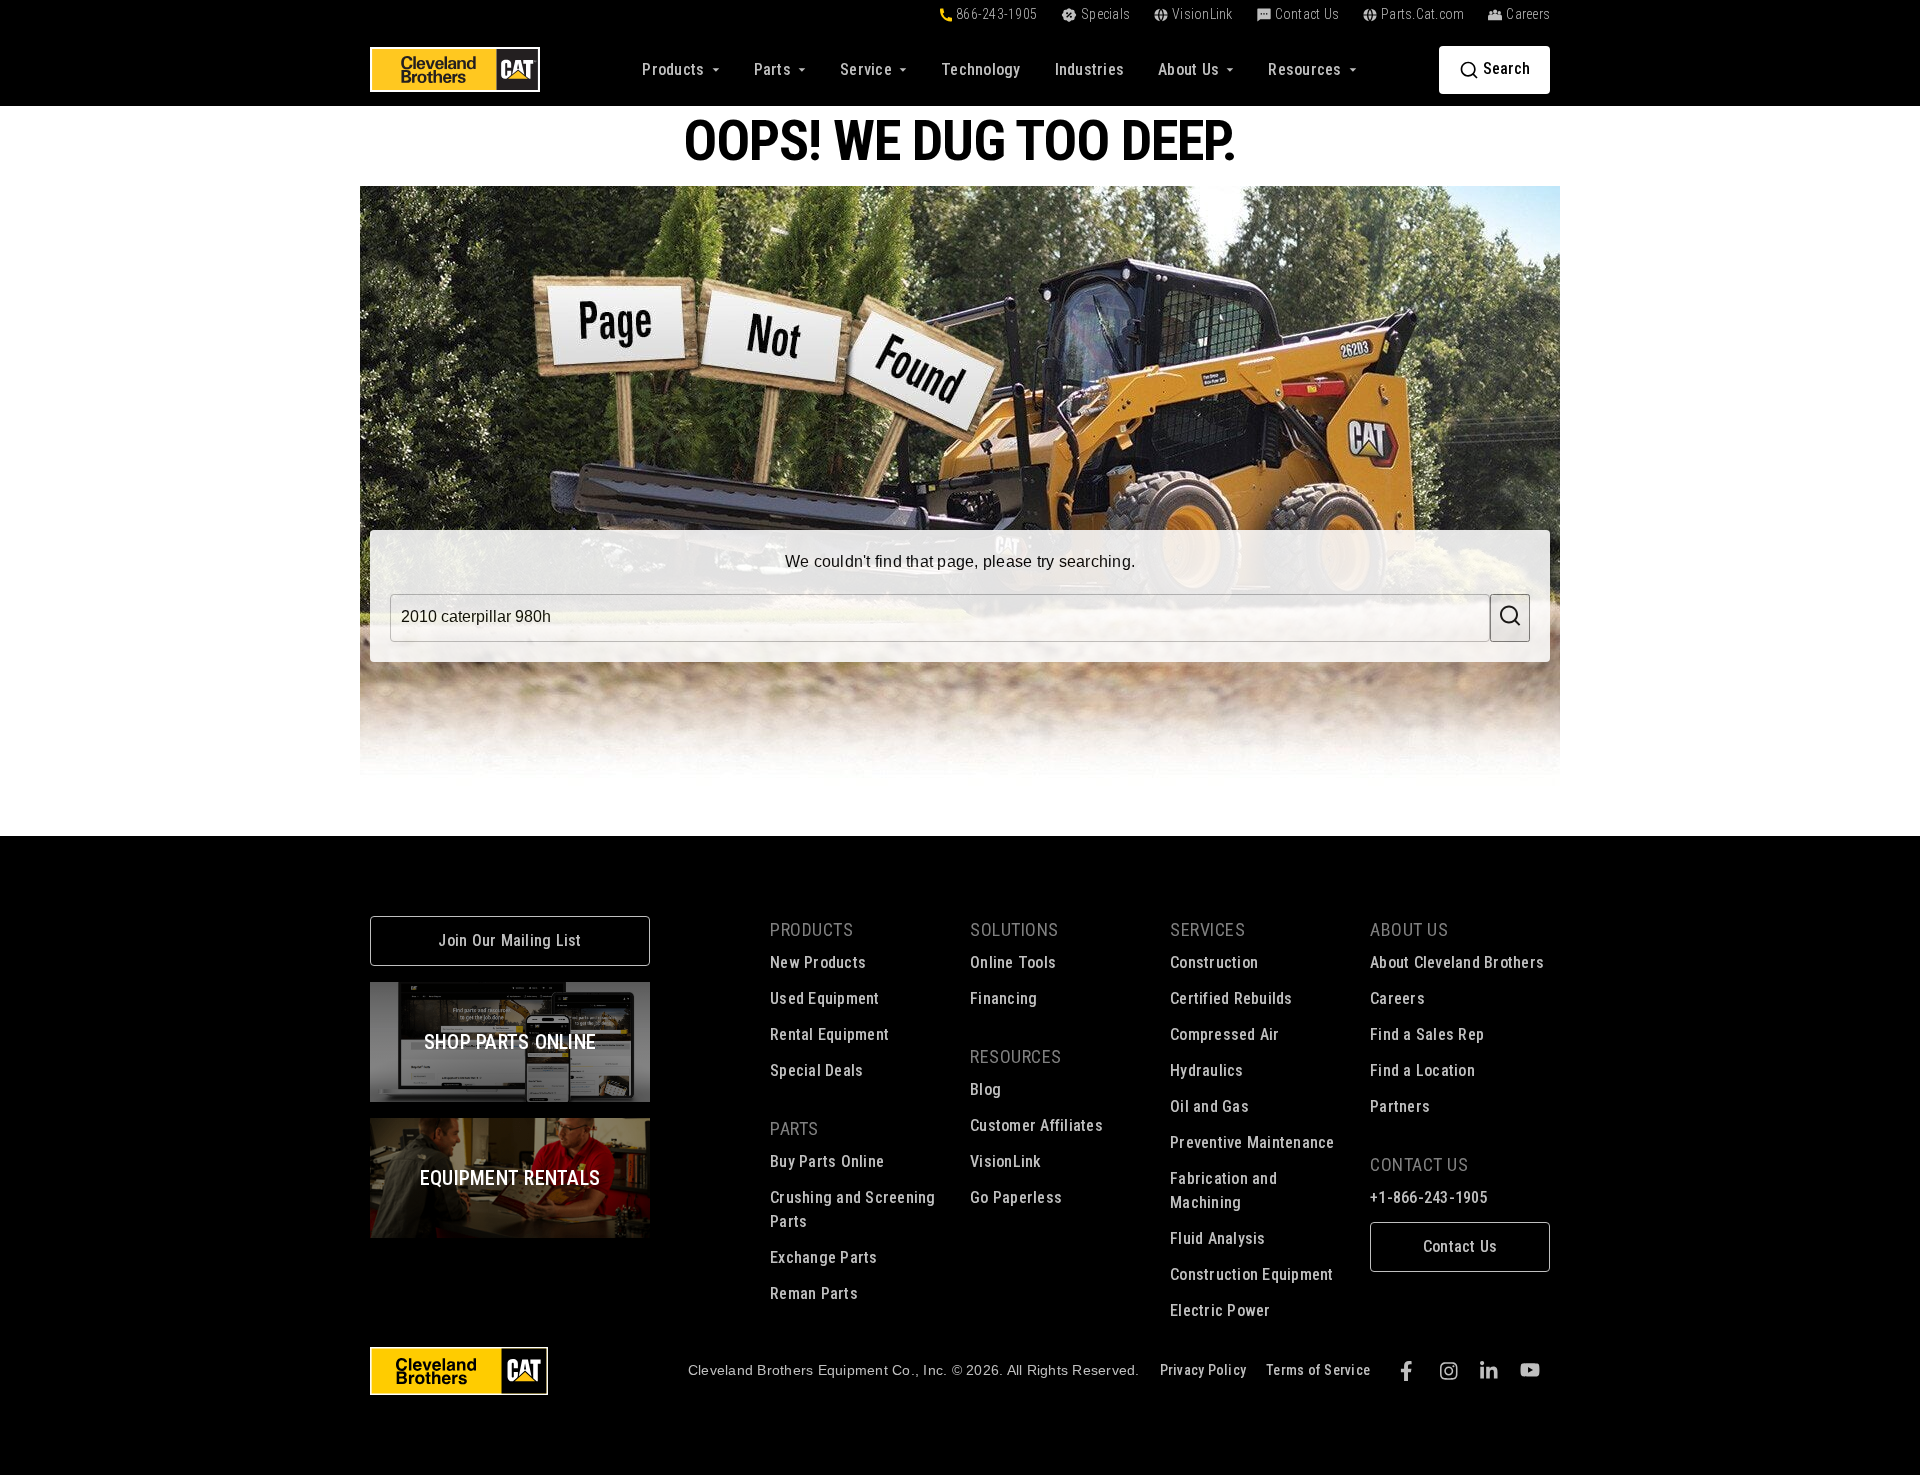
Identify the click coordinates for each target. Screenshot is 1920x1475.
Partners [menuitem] (1400, 1106)
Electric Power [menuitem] (1220, 1310)
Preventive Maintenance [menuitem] (1252, 1142)
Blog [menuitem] (985, 1089)
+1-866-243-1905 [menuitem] (1429, 1197)
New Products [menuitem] (818, 962)
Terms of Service (1318, 1370)
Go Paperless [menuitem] (1016, 1197)
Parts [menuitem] (794, 1128)
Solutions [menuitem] (1014, 929)
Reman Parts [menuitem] (814, 1293)
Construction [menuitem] (1214, 962)
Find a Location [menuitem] (1422, 1070)
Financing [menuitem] (1003, 998)
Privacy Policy (1203, 1370)
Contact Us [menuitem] (1419, 1164)
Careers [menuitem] (1397, 998)
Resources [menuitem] (1016, 1056)
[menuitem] (981, 69)
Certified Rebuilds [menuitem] (1231, 998)
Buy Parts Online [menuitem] (827, 1161)
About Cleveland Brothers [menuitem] (1457, 962)
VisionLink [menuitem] (1006, 1161)
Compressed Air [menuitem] (1225, 1034)
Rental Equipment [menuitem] (829, 1034)
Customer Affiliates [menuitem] (1036, 1125)
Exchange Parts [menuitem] (824, 1257)
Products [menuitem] (811, 929)
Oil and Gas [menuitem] (1209, 1106)
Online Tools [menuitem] (1013, 962)
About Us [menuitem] (1409, 929)
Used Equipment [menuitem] (825, 998)
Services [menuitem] (1207, 929)
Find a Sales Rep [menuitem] (1427, 1034)
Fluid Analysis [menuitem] (1218, 1238)
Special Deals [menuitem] (816, 1070)
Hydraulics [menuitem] (1207, 1070)
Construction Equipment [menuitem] (1252, 1274)
